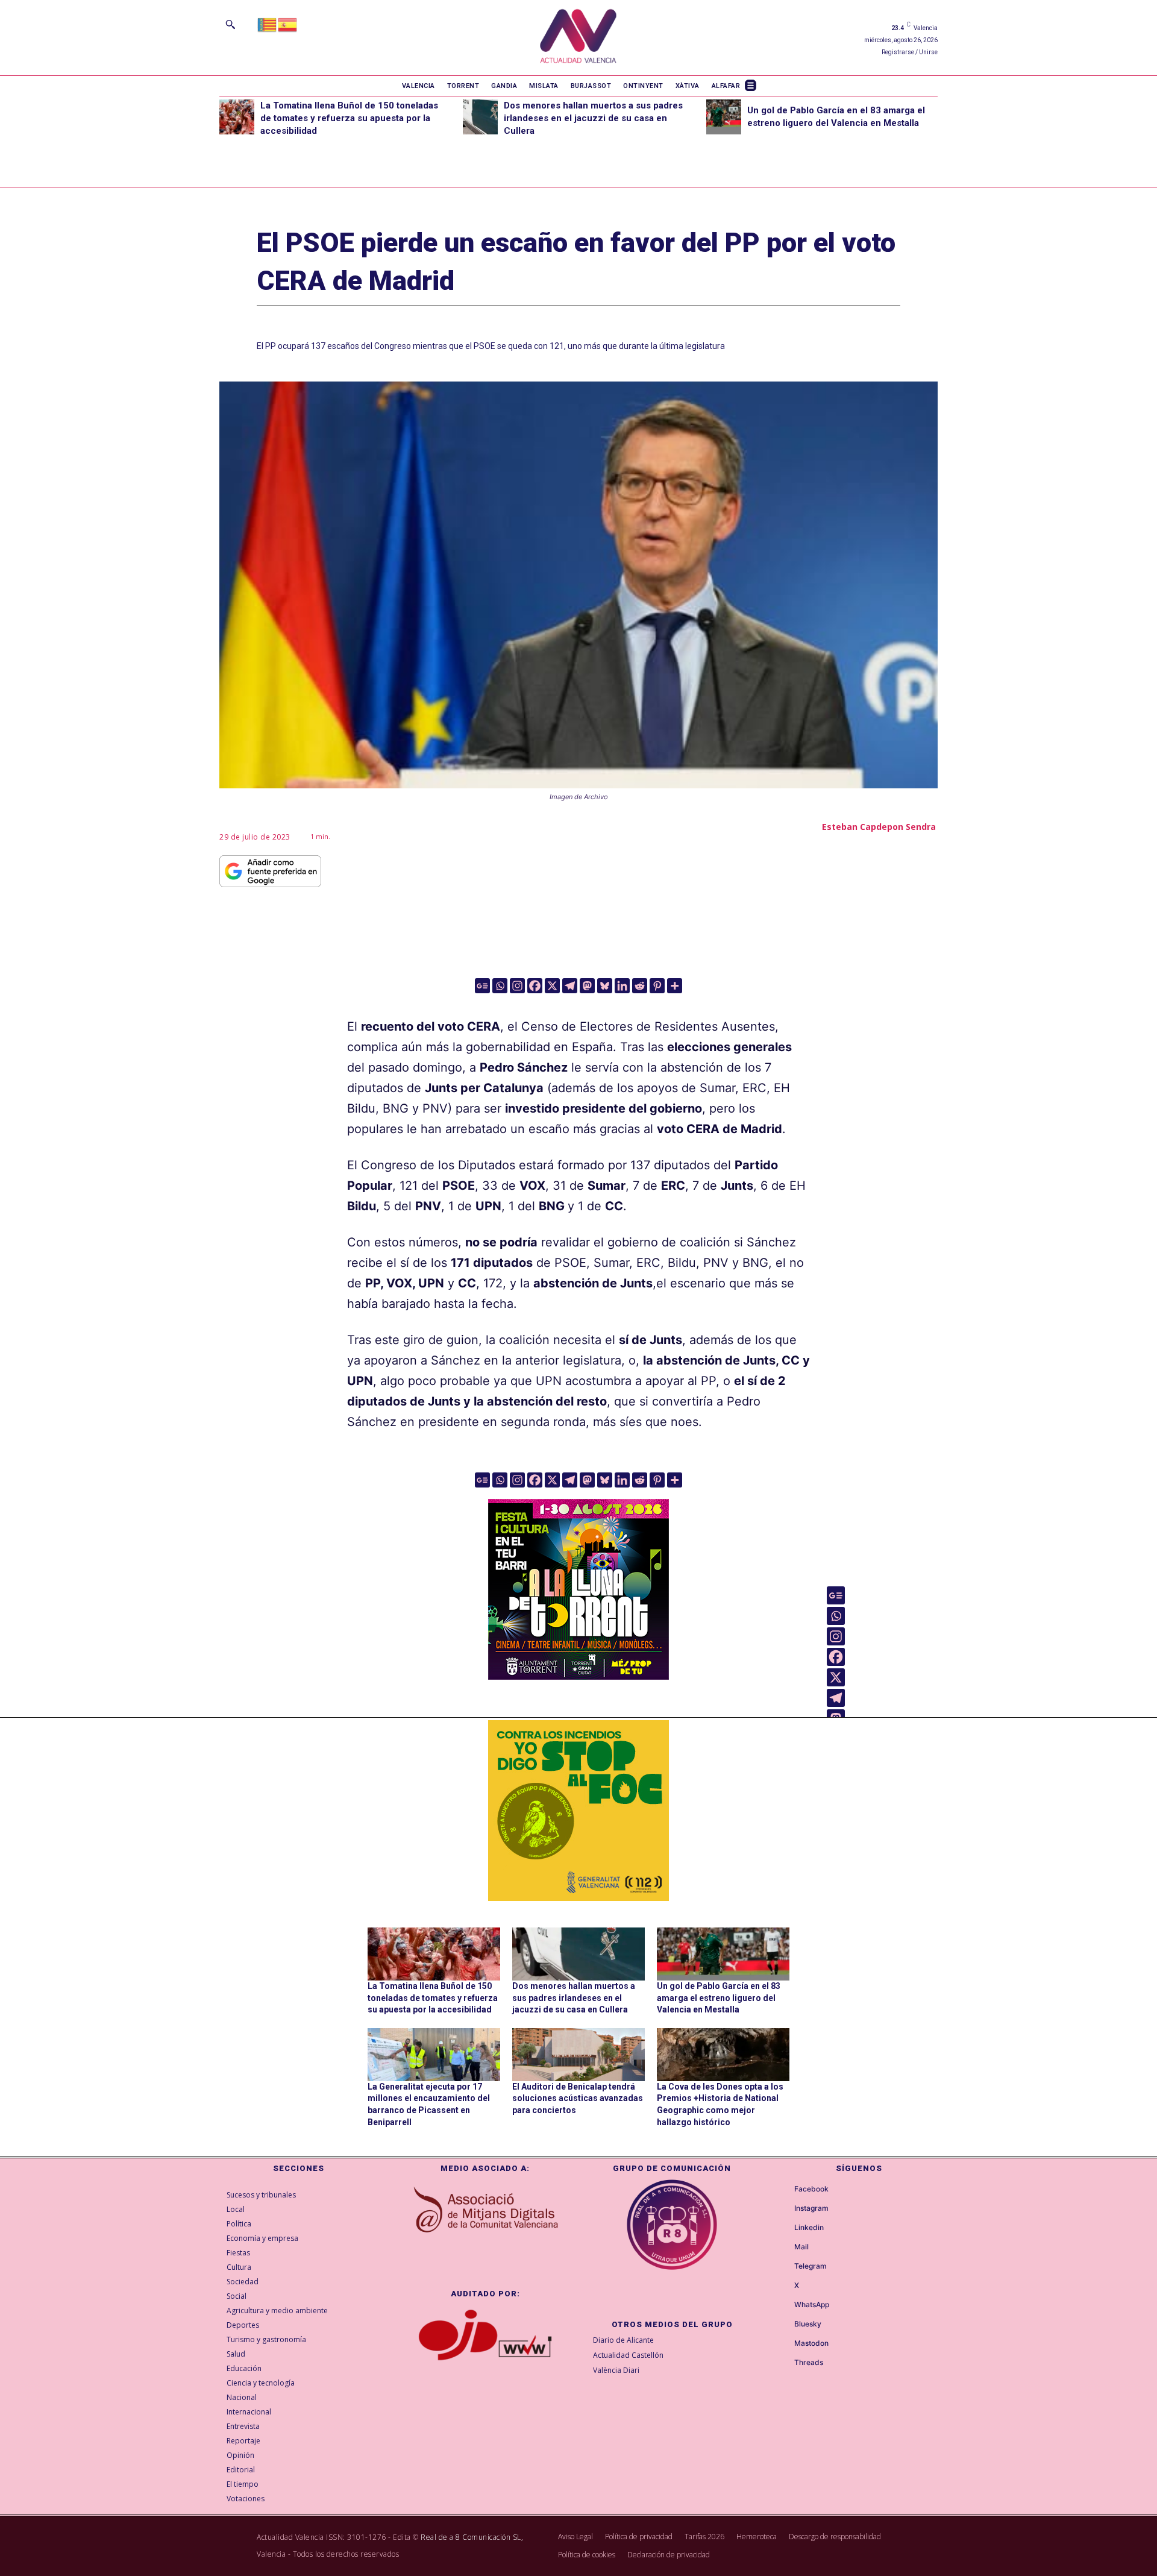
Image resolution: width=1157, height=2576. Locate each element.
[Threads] (783, 2363)
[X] (552, 986)
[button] (230, 24)
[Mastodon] (587, 986)
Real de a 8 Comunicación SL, (472, 2537)
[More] (675, 986)
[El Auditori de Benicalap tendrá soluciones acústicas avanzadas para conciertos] (578, 2055)
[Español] (288, 24)
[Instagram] (517, 986)
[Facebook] (535, 986)
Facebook (811, 2189)
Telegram (811, 2266)
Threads (809, 2363)
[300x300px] (578, 1676)
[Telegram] (570, 986)
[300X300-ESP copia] (578, 1811)
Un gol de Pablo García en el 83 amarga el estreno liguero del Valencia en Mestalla (719, 1998)
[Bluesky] (605, 986)
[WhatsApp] (783, 2305)
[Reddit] (640, 986)
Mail (801, 2247)
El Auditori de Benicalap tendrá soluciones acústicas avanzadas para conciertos (578, 2098)
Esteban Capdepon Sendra (879, 827)
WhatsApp (812, 2305)
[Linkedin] (622, 986)
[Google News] (482, 986)
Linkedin (809, 2228)
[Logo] (578, 38)
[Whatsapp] (500, 986)
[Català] (268, 24)
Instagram (811, 2208)
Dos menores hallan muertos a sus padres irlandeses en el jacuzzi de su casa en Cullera (593, 118)
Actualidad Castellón (628, 2355)
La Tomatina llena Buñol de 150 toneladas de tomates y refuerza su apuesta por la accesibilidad (349, 118)
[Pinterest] (657, 986)
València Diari (616, 2370)
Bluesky (808, 2324)
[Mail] (783, 2247)
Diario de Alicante (623, 2340)
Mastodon (811, 2343)
